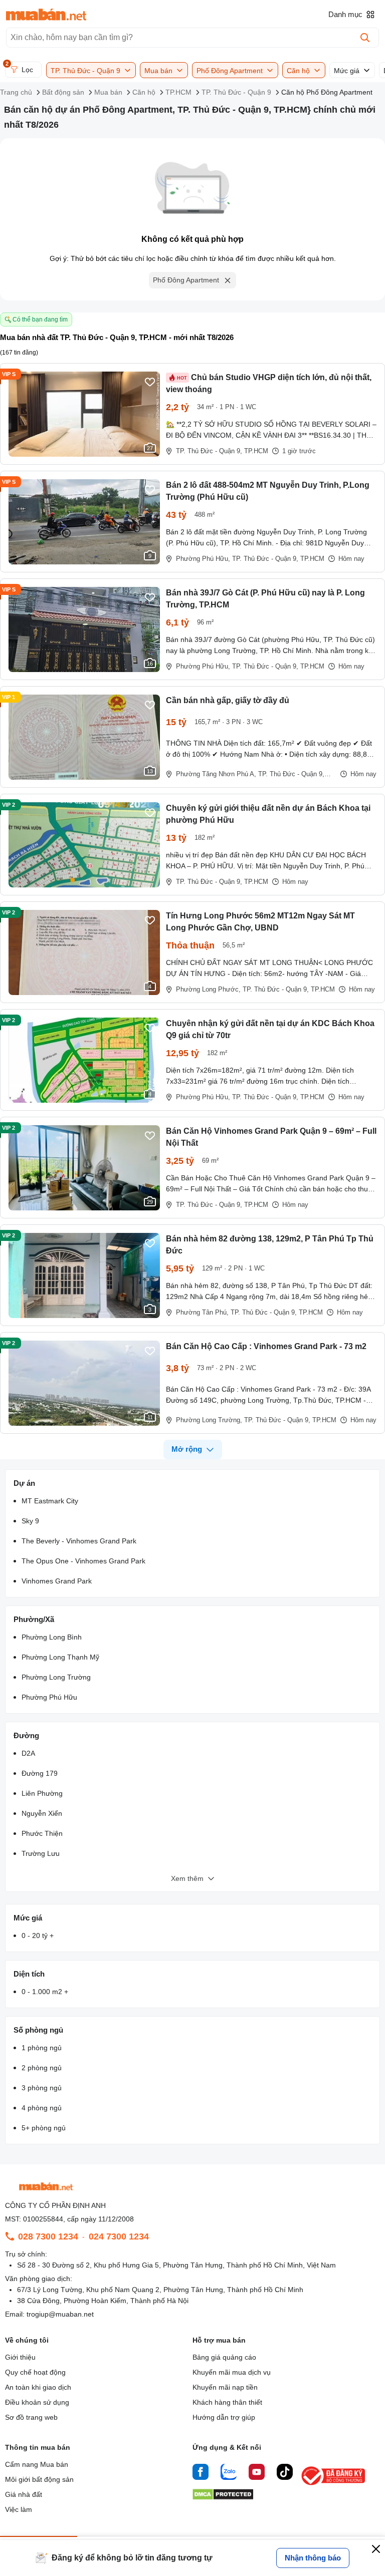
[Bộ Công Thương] (334, 2486)
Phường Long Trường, (209, 1420)
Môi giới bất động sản (39, 2479)
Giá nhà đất (24, 2494)
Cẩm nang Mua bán (37, 2464)
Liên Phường (42, 1793)
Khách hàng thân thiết (227, 2402)
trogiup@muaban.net (60, 2314)
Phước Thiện (42, 1833)
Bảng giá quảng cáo (224, 2357)
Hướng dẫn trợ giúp (224, 2417)
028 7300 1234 (48, 2236)
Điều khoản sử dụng (37, 2402)
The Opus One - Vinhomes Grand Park (83, 1561)
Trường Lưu (41, 1853)
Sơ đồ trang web (31, 2417)
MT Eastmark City (50, 1501)
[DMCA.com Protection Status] (223, 2497)
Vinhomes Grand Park (57, 1581)
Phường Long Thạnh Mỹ (60, 1657)
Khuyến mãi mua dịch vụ (232, 2372)
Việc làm (19, 2509)
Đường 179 (40, 1773)
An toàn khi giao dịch (38, 2387)
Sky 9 (30, 1521)
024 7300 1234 (119, 2236)
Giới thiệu (20, 2357)
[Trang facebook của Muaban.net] (201, 2473)
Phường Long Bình (52, 1637)
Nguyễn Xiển (42, 1813)
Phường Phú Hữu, (203, 559)
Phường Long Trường (56, 1677)
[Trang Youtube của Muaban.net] (257, 2473)
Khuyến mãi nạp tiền (225, 2387)
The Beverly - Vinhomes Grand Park (79, 1541)
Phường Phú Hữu (49, 1697)
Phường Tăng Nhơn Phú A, (216, 774)
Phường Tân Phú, (202, 1312)
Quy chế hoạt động (35, 2372)
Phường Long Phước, (208, 989)
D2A (28, 1753)
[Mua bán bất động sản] (46, 15)
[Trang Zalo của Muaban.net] (229, 2473)
